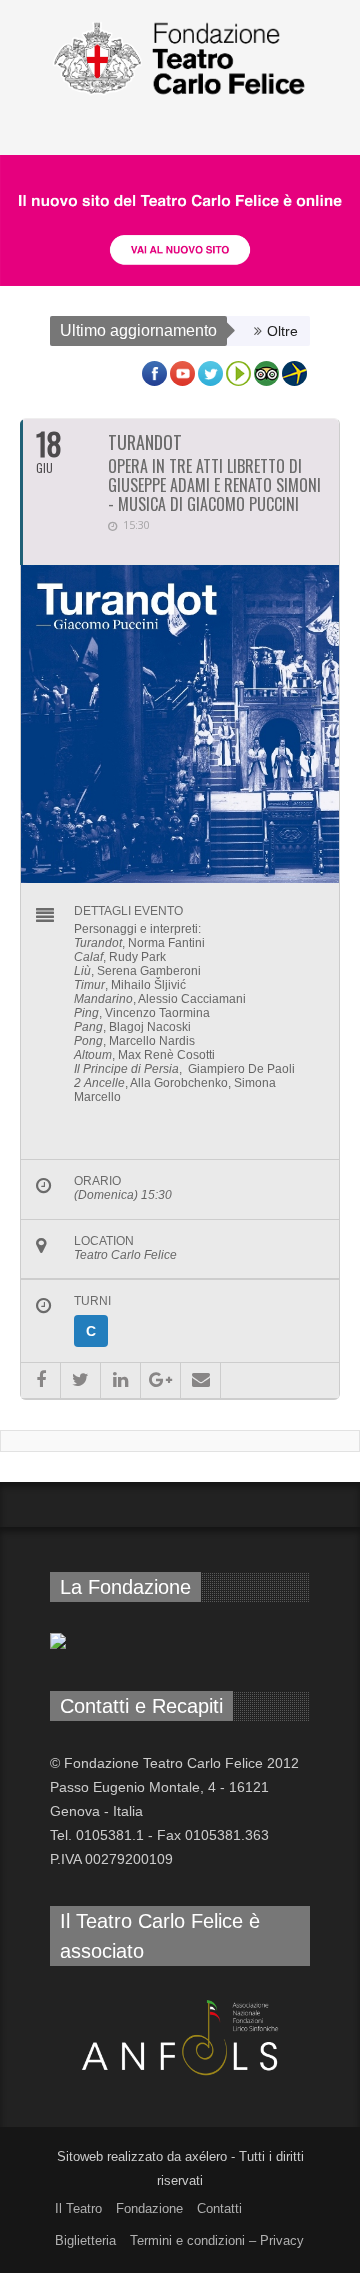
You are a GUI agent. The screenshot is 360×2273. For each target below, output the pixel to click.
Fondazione (149, 2208)
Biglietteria (85, 2240)
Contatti (219, 2208)
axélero (206, 2156)
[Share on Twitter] (80, 1380)
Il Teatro (78, 2208)
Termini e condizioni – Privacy (217, 2240)
